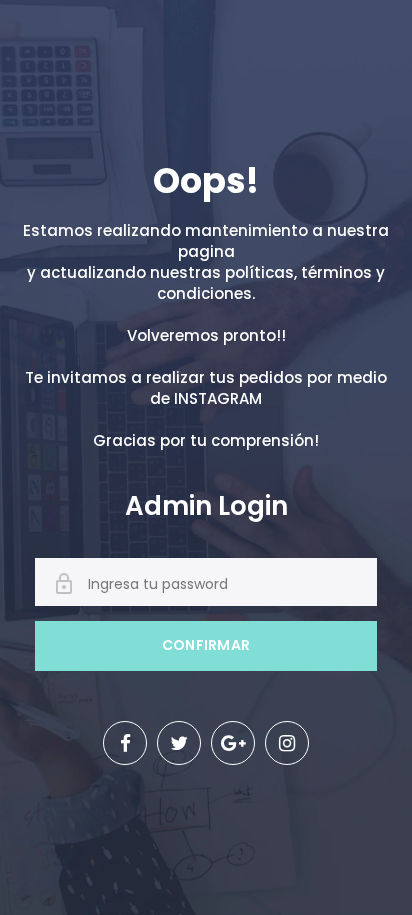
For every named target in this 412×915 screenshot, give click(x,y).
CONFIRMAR (206, 645)
